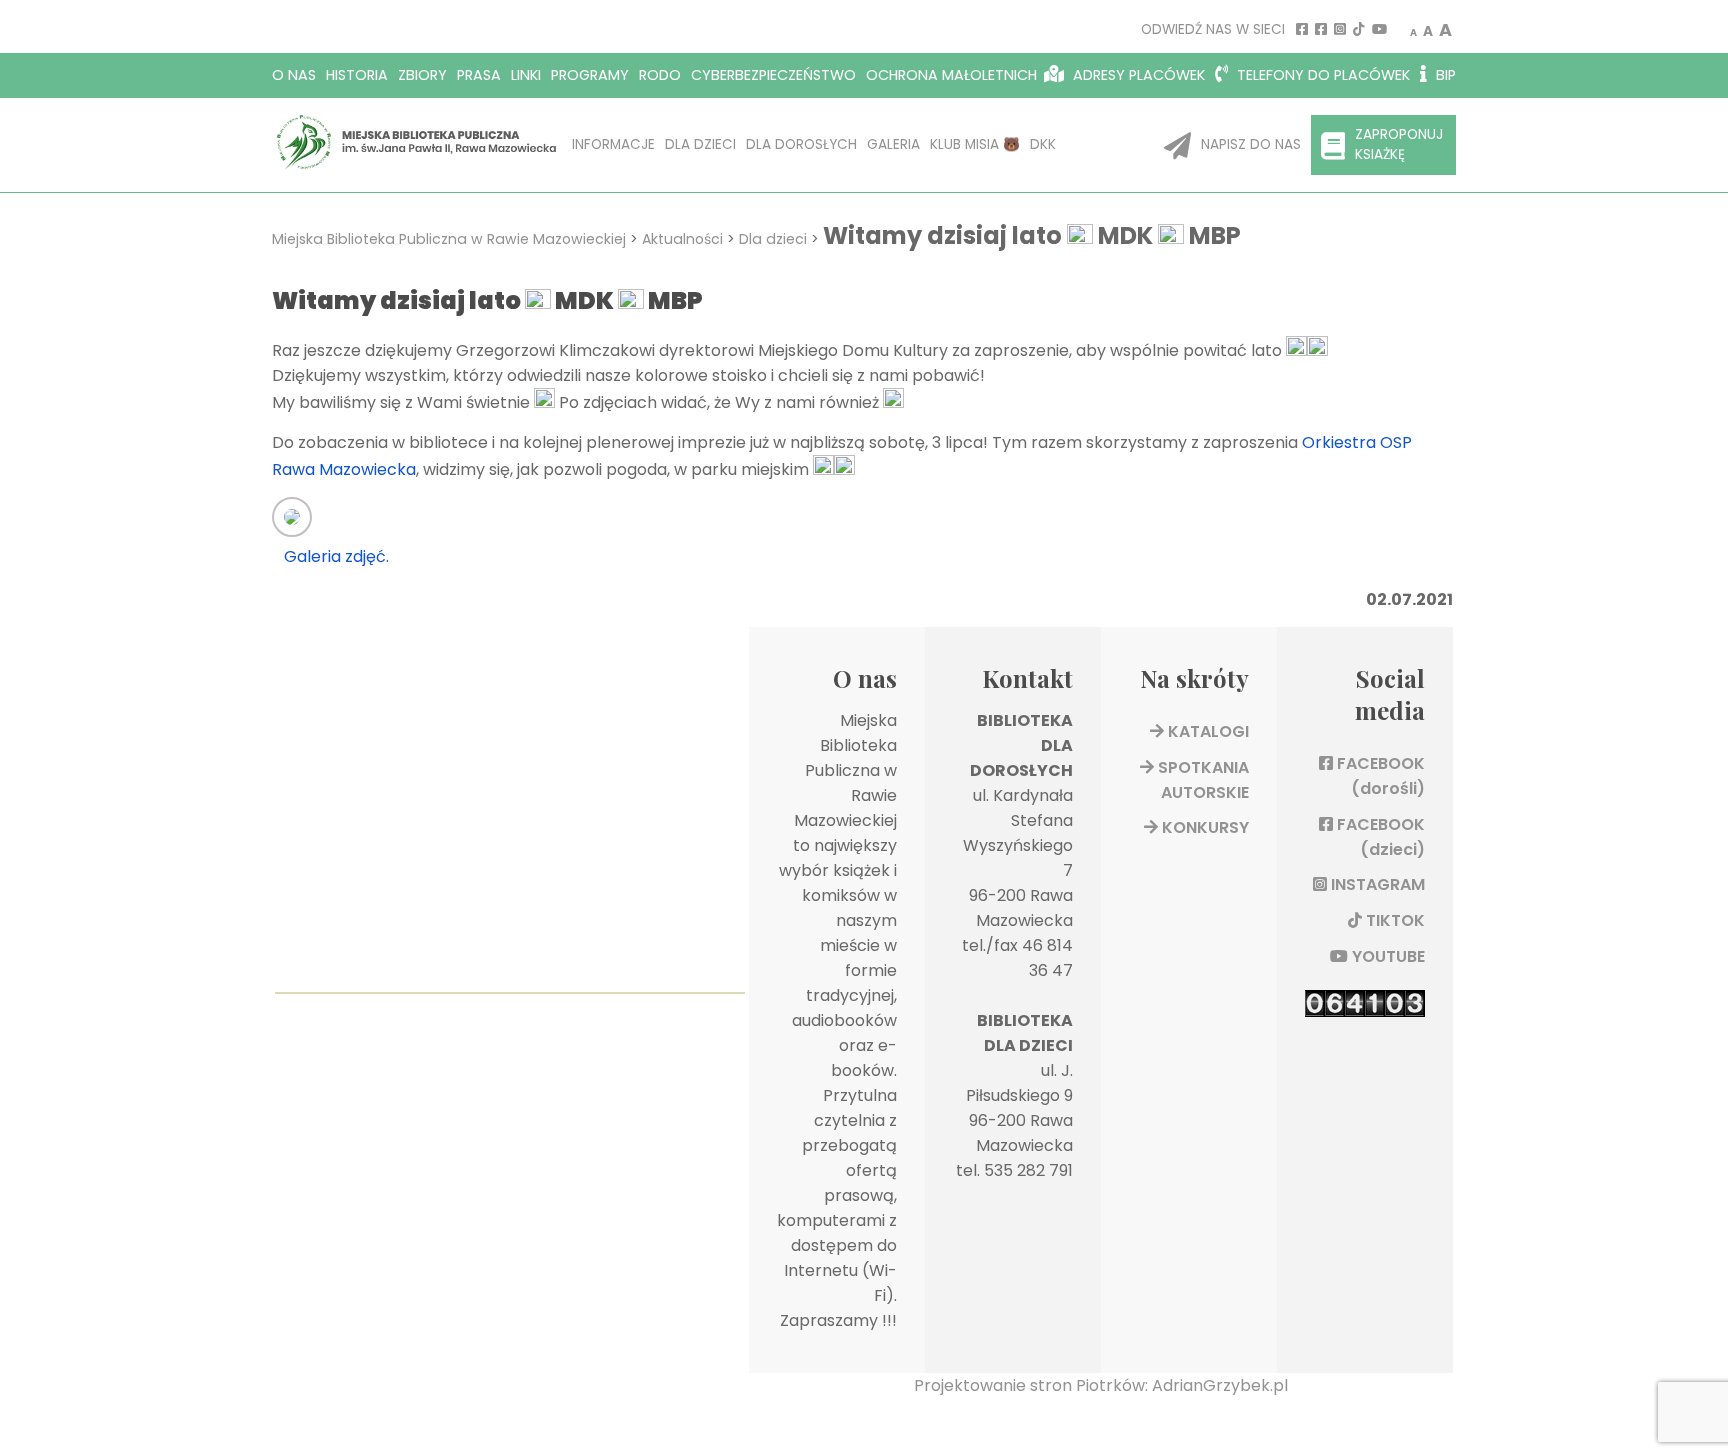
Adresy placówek (1137, 75)
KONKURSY (1203, 827)
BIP (1444, 75)
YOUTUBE (1386, 956)
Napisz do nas (1251, 144)
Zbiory (422, 75)
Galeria (893, 144)
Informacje (613, 144)
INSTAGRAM (1376, 884)
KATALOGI (1206, 731)
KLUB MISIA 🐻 (975, 144)
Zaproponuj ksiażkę (1399, 144)
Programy (590, 75)
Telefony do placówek (1321, 75)
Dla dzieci (700, 144)
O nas (294, 75)
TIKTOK (1393, 920)
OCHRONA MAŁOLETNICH (951, 75)
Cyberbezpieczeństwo (773, 75)
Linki (526, 75)
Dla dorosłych (801, 144)
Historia (357, 75)
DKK (1043, 144)
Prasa (479, 75)
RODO (660, 75)
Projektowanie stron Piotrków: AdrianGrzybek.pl (1101, 1385)
